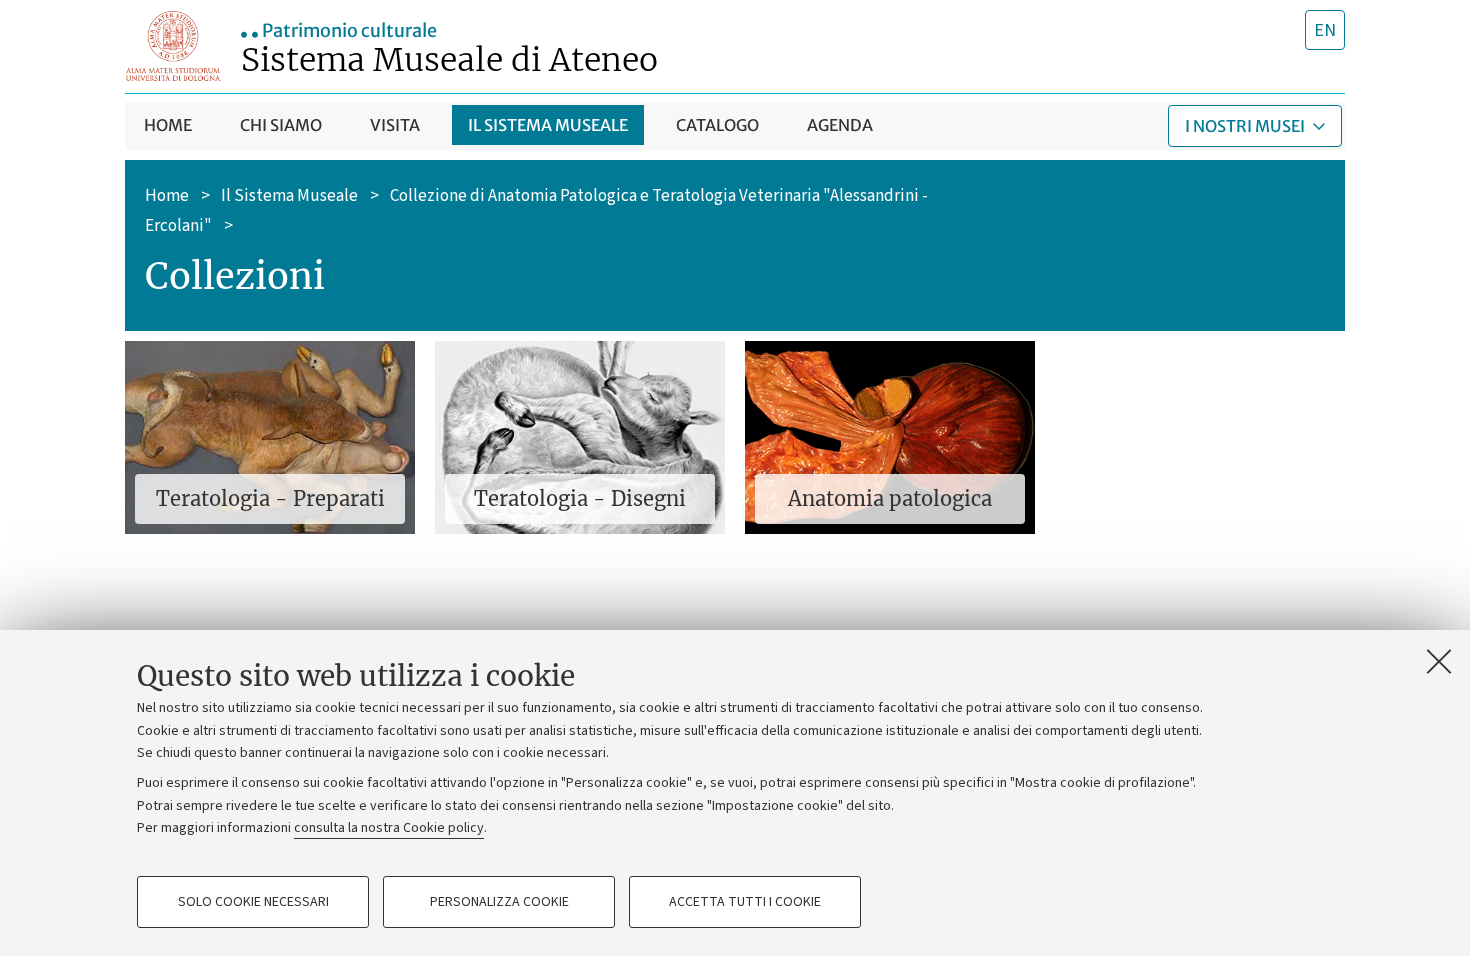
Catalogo (717, 125)
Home (168, 125)
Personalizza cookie (499, 902)
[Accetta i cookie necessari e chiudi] (1439, 661)
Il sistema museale (548, 125)
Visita (395, 125)
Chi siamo (281, 125)
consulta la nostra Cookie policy (389, 828)
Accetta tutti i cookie (745, 902)
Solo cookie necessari (253, 902)
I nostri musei (1245, 126)
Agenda (840, 125)
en (1325, 30)
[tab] (1325, 30)
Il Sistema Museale (289, 195)
